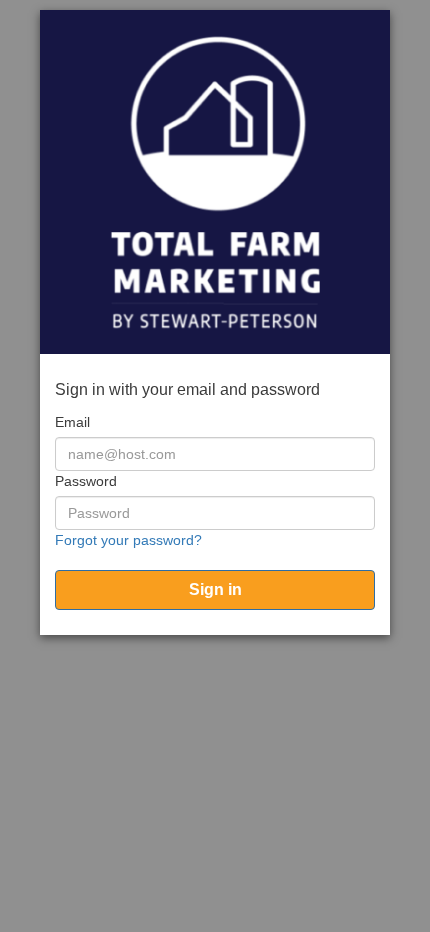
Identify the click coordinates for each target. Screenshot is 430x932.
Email (72, 422)
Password (86, 481)
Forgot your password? (128, 540)
